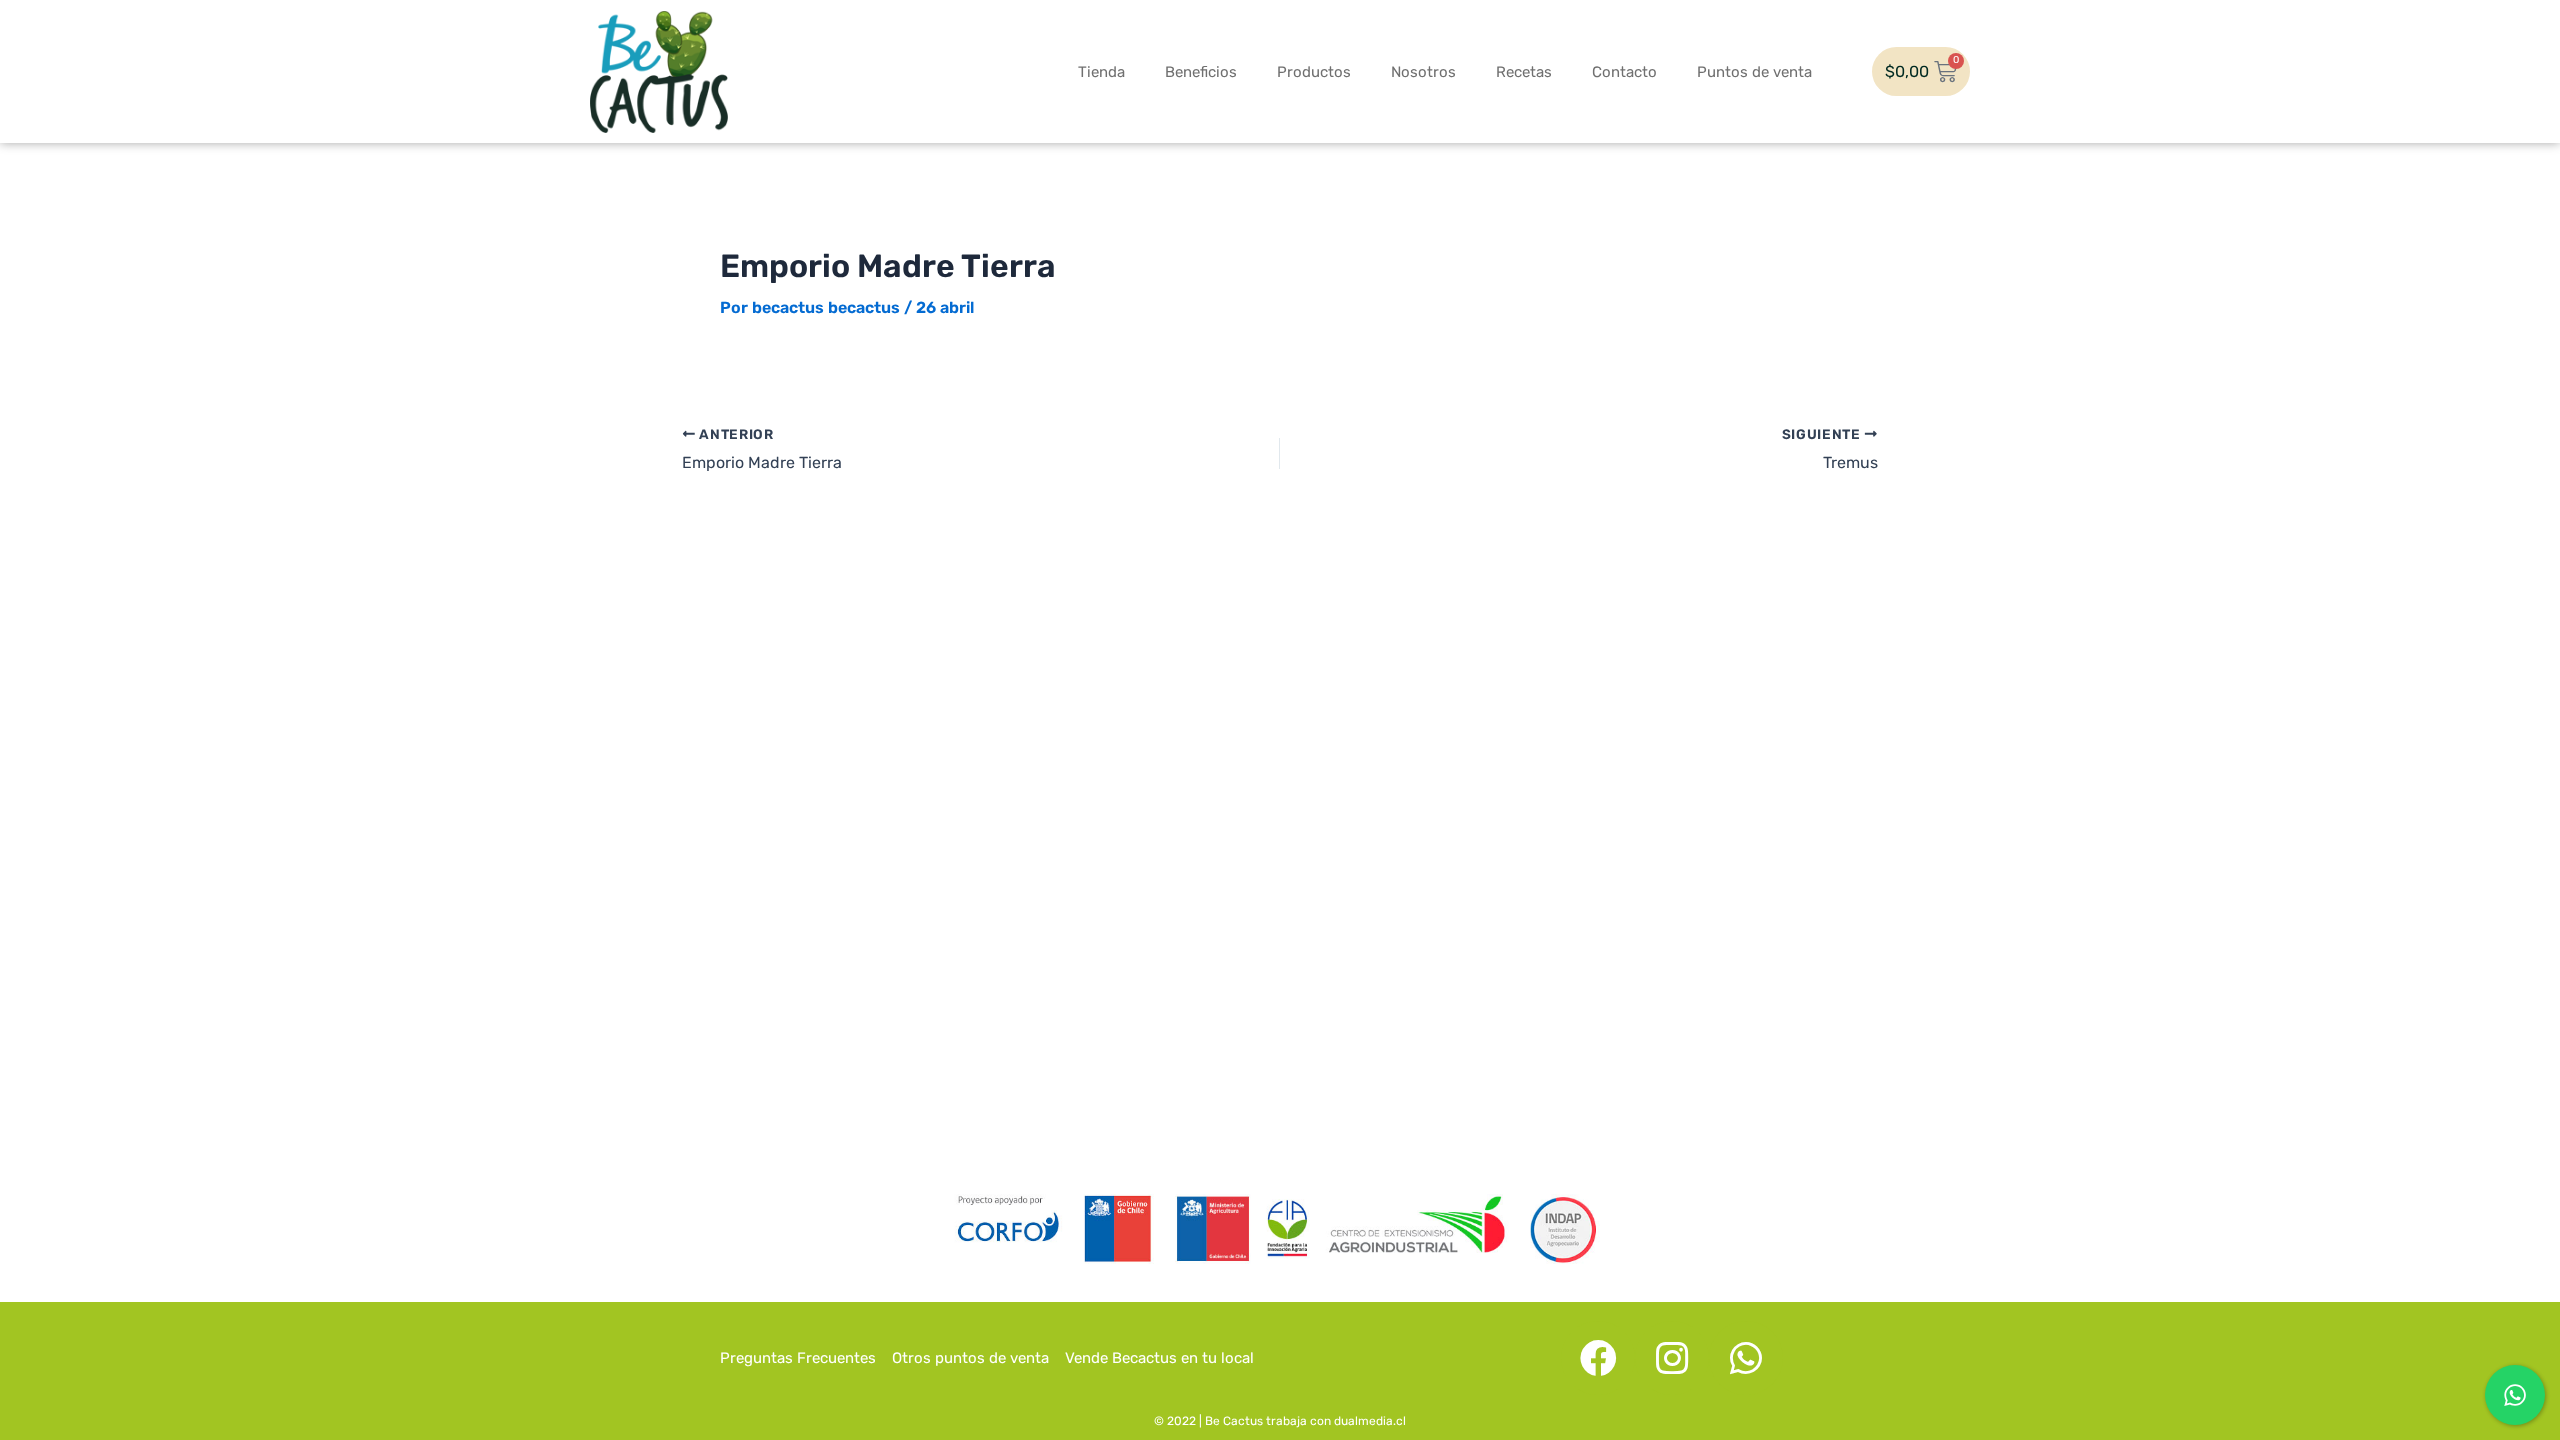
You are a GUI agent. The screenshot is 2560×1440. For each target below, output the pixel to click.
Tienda (1101, 72)
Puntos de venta (1754, 72)
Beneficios (1201, 72)
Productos (1314, 72)
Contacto (1624, 72)
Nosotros (1423, 72)
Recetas (1524, 72)
